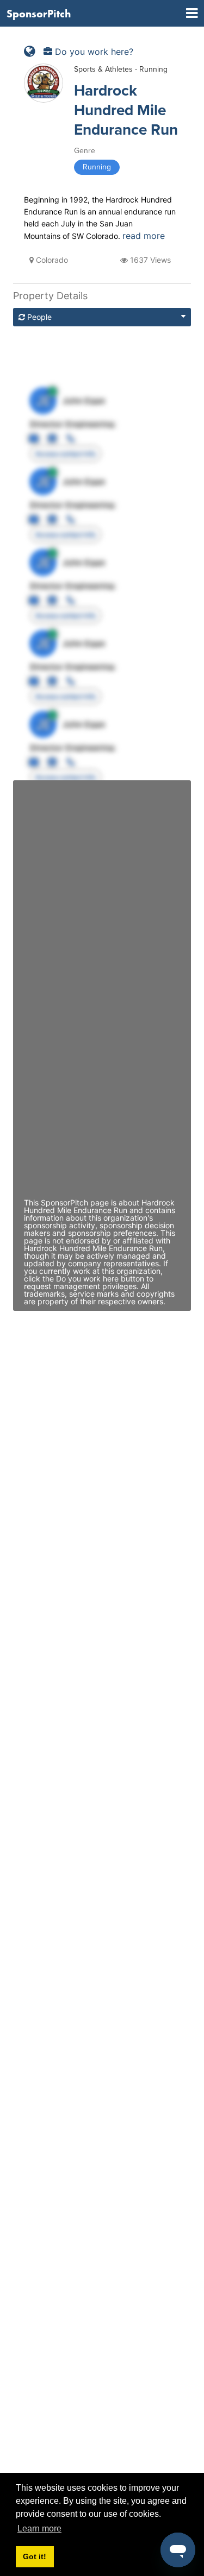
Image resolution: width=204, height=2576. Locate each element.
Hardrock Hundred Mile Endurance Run (126, 110)
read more (144, 236)
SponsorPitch (39, 14)
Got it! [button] (35, 2556)
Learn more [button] (39, 2528)
